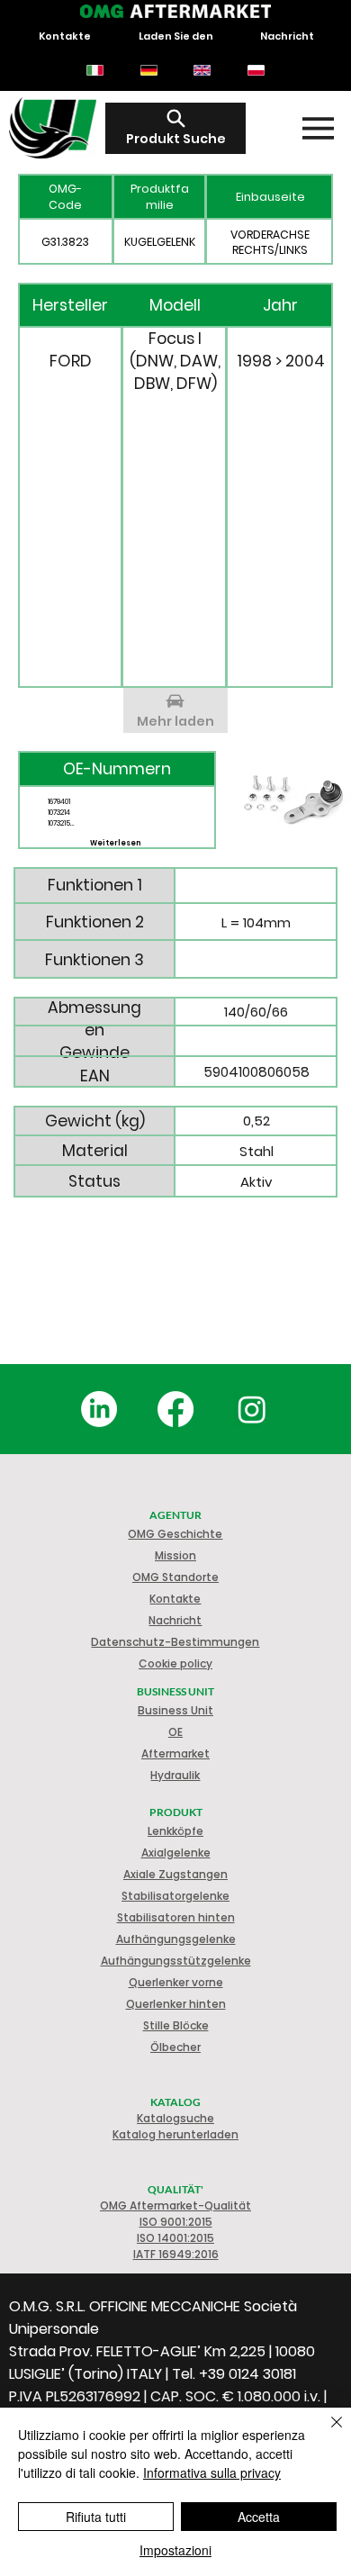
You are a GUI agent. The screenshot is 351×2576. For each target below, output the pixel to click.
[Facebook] (175, 1409)
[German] (148, 70)
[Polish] (256, 70)
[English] (202, 70)
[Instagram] (252, 1409)
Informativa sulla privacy (212, 2472)
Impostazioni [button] (175, 2550)
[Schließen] (326, 2433)
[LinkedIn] (99, 1409)
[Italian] (95, 70)
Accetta (259, 2517)
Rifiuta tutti (96, 2517)
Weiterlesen (115, 843)
